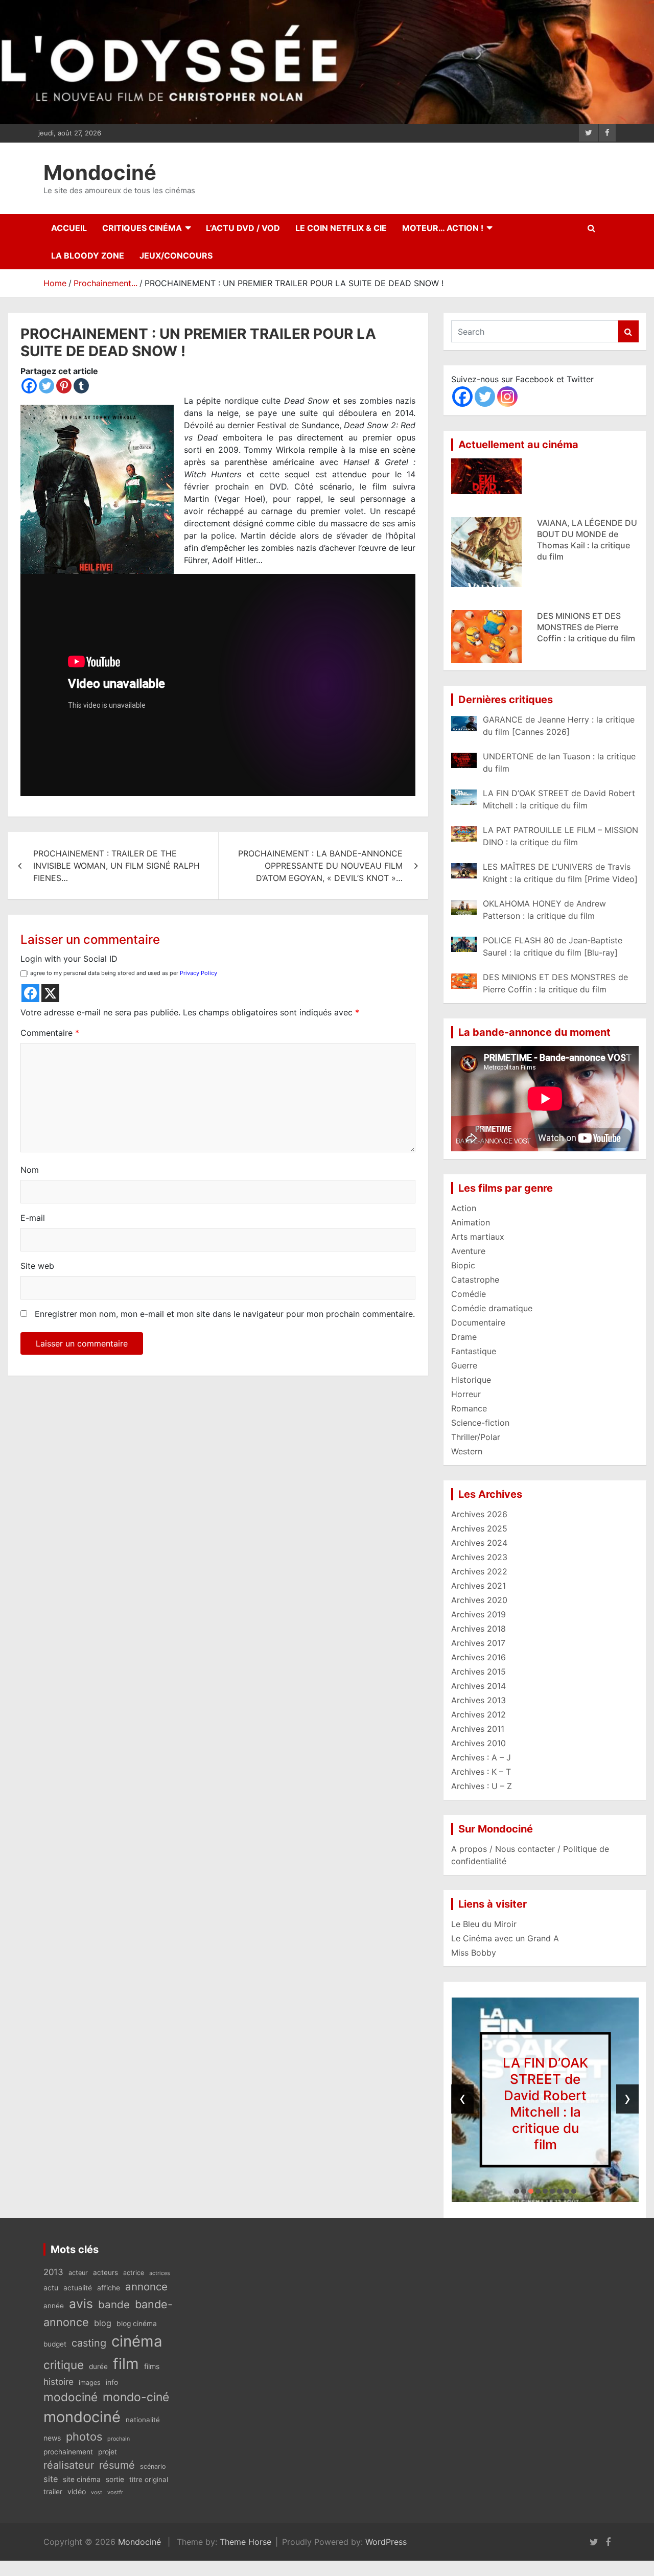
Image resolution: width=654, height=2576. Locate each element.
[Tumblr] (81, 386)
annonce (146, 2287)
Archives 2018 (478, 1629)
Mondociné (100, 172)
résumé (117, 2465)
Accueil (69, 228)
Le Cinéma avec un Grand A (505, 1938)
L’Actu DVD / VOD (243, 228)
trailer (53, 2492)
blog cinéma (137, 2324)
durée (98, 2366)
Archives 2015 (478, 1672)
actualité (78, 2288)
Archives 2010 (478, 1743)
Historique (471, 1380)
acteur (78, 2273)
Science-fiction (480, 1423)
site (51, 2479)
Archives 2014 (478, 1686)
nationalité (143, 2420)
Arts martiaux (478, 1237)
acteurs (106, 2272)
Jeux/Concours (176, 256)
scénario (153, 2466)
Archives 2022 (479, 1571)
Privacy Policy (198, 973)
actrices (160, 2273)
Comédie (469, 1294)
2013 (53, 2272)
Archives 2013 (478, 1700)
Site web (37, 1266)
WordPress (386, 2542)
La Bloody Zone (88, 256)
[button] (517, 2191)
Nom (30, 1170)
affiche (109, 2288)
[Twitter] (46, 386)
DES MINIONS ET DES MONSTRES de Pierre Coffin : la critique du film (586, 576)
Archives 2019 (478, 1614)
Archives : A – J (481, 1757)
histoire (59, 2382)
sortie (115, 2479)
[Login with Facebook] (30, 993)
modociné (71, 2397)
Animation (471, 1222)
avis (81, 2304)
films (152, 2366)
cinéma (137, 2341)
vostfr (115, 2492)
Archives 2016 (478, 1657)
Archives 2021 (478, 1586)
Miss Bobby (474, 1953)
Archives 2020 (479, 1600)
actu (51, 2288)
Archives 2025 (479, 1528)
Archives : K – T (481, 1772)
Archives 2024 (479, 1543)
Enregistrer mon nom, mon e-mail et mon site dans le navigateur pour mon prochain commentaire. (225, 1314)
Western (467, 1451)
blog (103, 2323)
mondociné (82, 2417)
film (126, 2364)
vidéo (77, 2491)
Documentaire (478, 1322)
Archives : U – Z (482, 1786)
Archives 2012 (478, 1714)
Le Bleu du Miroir (484, 1924)
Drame (464, 1337)
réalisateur (69, 2465)
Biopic (463, 1265)
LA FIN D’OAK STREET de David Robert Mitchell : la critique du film (545, 2104)
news (52, 2438)
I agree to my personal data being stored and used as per (122, 973)
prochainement (68, 2452)
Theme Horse (246, 2542)
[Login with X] (50, 993)
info (112, 2382)
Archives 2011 (478, 1729)
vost (97, 2492)
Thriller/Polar (476, 1437)
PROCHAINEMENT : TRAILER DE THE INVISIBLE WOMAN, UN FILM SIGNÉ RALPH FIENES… (116, 866)
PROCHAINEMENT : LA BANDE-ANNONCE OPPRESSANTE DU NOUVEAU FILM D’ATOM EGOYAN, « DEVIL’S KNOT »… (320, 866)
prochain (119, 2439)
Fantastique (474, 1351)
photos (84, 2436)
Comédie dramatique (492, 1308)
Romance (469, 1408)
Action (464, 1208)
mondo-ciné (136, 2397)
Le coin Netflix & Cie (341, 228)
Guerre (464, 1365)
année (54, 2306)
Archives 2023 (479, 1557)
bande (114, 2304)
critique (64, 2365)
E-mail (33, 1218)
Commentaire (50, 1033)
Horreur (466, 1394)
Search (628, 331)
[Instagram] (507, 397)
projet (108, 2452)
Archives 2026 (479, 1514)
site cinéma (82, 2479)
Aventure (468, 1251)
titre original (149, 2479)
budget (55, 2344)
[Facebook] (29, 386)
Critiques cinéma (142, 228)
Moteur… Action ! (443, 228)
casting (89, 2343)
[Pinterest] (64, 386)
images (90, 2383)
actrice (134, 2273)
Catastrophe (475, 1280)
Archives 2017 (478, 1643)
